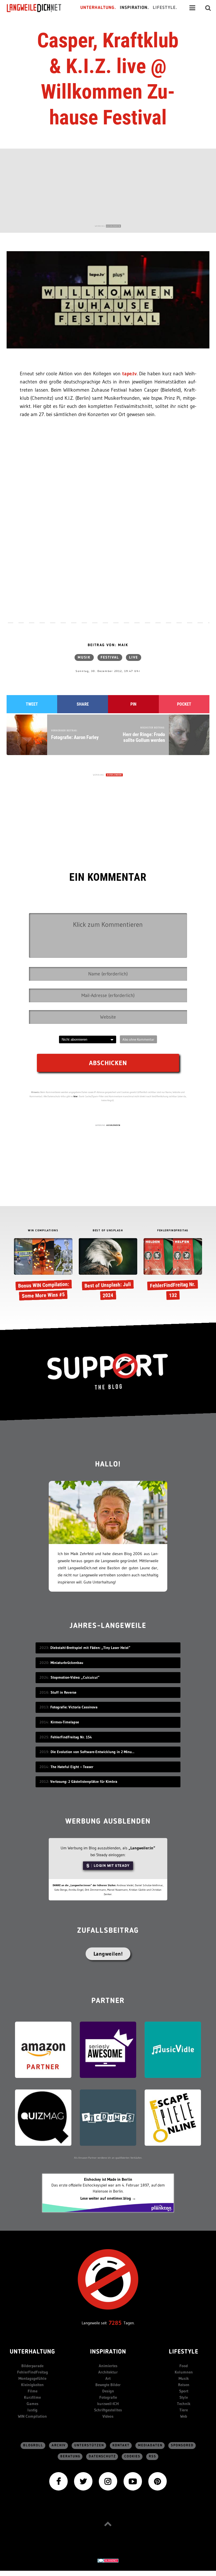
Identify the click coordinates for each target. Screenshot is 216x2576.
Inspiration (108, 2352)
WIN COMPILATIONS (43, 1231)
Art (108, 2378)
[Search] (208, 8)
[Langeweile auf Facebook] (58, 2481)
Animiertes (108, 2366)
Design (108, 2391)
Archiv (59, 2445)
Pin (133, 704)
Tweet (32, 704)
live (134, 657)
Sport (184, 2391)
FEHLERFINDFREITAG (173, 1231)
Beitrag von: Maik (108, 645)
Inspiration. (134, 8)
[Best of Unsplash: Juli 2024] (108, 1270)
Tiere (184, 2410)
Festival (110, 657)
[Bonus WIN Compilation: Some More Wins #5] (43, 1270)
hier (76, 1096)
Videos (108, 2416)
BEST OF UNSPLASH (108, 1231)
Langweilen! (108, 1954)
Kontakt (121, 2445)
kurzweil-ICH (108, 2404)
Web (184, 2416)
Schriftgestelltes (108, 2410)
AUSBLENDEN (113, 226)
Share (83, 704)
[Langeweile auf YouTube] (133, 2481)
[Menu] (192, 8)
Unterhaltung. (98, 8)
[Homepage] (39, 8)
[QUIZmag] (43, 2117)
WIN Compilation (32, 2416)
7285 (115, 2323)
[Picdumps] (108, 2117)
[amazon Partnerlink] (43, 2049)
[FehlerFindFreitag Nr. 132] (173, 1270)
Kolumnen (184, 2372)
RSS (153, 2456)
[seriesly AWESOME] (108, 2049)
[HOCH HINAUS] (108, 2524)
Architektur (108, 2372)
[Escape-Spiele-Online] (173, 2117)
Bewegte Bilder (108, 2385)
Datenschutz (102, 2456)
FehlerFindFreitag (33, 2372)
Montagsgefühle (32, 2378)
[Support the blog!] (108, 1371)
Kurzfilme (32, 2397)
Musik (84, 657)
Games (33, 2404)
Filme (33, 2391)
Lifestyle (184, 2352)
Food (184, 2366)
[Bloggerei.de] (108, 2560)
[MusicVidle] (173, 2049)
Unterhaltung (32, 2352)
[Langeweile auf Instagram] (108, 2481)
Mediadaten (150, 2445)
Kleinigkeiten (32, 2385)
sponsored (182, 2445)
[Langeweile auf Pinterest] (158, 2481)
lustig (32, 2410)
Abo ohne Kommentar (138, 1039)
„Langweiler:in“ (142, 1848)
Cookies (132, 2456)
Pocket (184, 704)
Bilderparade (32, 2366)
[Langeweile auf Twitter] (83, 2481)
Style (184, 2397)
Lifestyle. (165, 8)
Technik (184, 2404)
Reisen (184, 2385)
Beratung (70, 2456)
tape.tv (129, 374)
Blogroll (33, 2445)
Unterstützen (89, 2445)
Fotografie (108, 2397)
